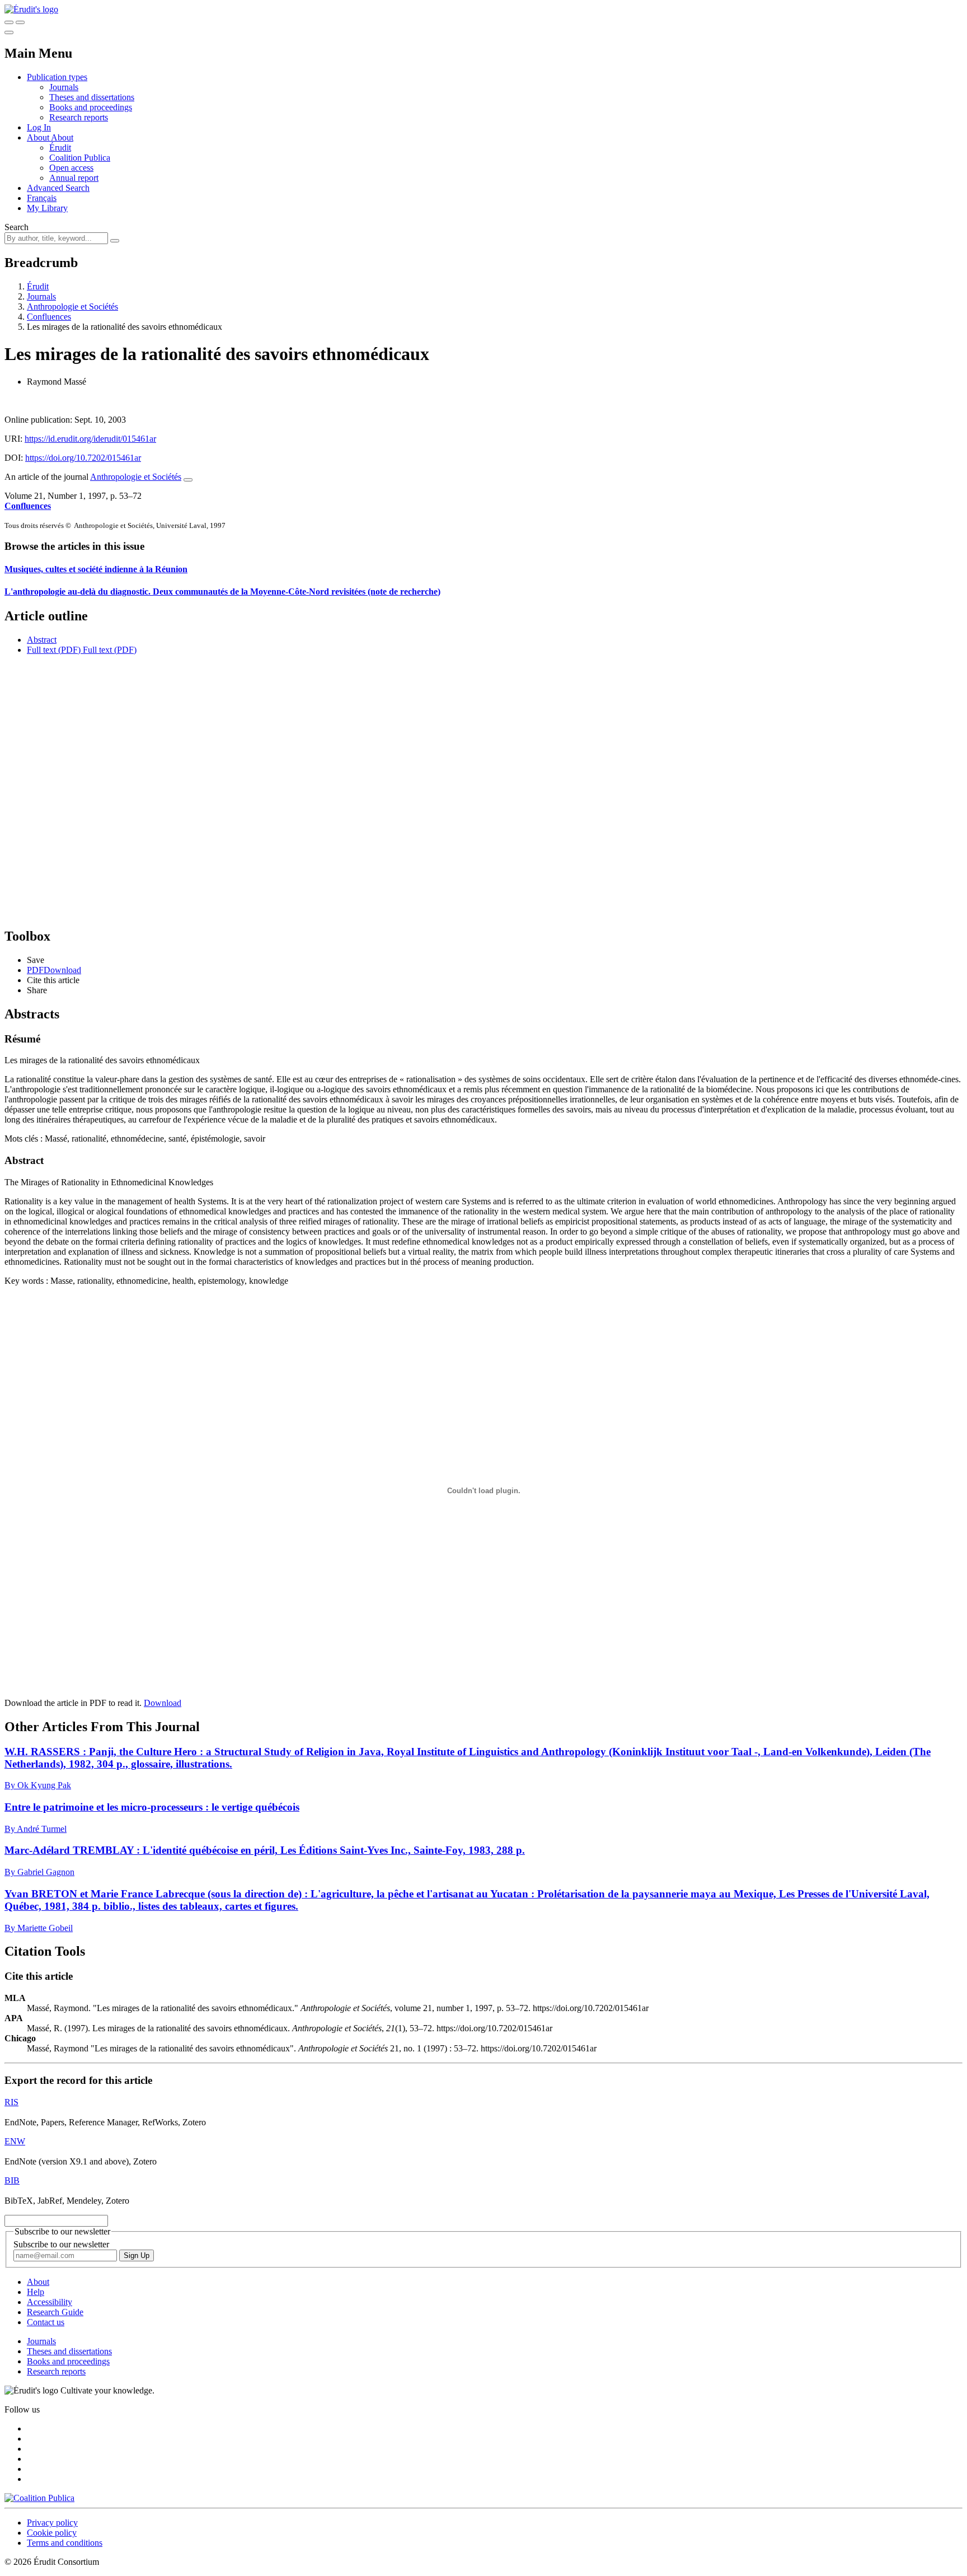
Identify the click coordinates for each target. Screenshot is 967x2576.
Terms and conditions (65, 2543)
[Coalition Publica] (39, 2498)
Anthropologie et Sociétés (72, 307)
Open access (71, 168)
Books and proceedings (91, 107)
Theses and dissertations (92, 97)
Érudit (60, 148)
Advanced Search (58, 188)
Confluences (49, 317)
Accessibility (50, 2302)
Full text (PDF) (54, 650)
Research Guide (55, 2312)
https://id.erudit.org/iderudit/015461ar (90, 439)
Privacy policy (52, 2523)
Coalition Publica (80, 158)
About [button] (39, 137)
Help (36, 2292)
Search (17, 227)
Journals (64, 87)
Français (42, 198)
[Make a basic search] (9, 22)
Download (163, 1703)
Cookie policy (52, 2533)
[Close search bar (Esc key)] (20, 22)
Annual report (74, 178)
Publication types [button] (57, 77)
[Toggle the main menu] (9, 32)
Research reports (79, 117)
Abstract (42, 640)
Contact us (46, 2322)
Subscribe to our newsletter (61, 2244)
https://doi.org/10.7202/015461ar (83, 458)
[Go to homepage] (31, 9)
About (62, 137)
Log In (39, 127)
